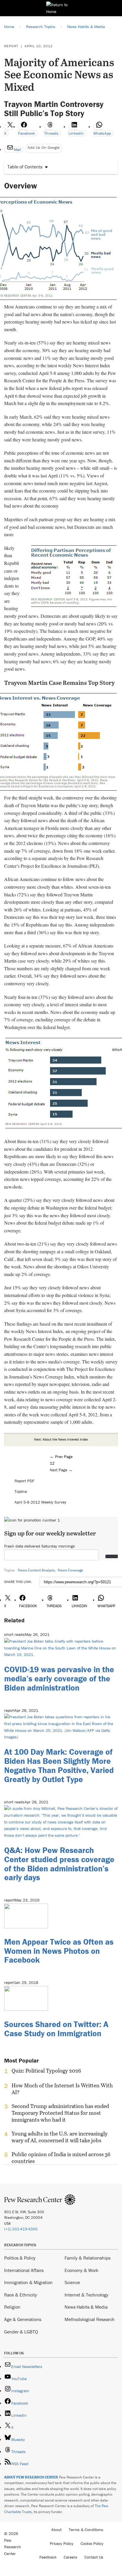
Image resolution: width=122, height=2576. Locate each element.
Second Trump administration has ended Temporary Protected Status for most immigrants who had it (60, 2113)
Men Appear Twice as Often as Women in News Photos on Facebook (59, 1951)
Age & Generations (23, 2319)
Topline (21, 1491)
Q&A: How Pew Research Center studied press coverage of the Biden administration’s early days (59, 1864)
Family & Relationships (88, 2258)
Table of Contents (25, 167)
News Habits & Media (86, 2307)
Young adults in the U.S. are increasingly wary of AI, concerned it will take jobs (60, 2137)
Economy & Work (81, 2270)
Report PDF (24, 1481)
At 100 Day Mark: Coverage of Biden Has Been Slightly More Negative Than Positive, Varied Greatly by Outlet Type (59, 1765)
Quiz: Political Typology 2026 (46, 2071)
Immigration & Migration (28, 2282)
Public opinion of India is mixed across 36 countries (61, 2158)
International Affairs (24, 2270)
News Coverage (70, 1570)
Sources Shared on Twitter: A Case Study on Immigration (56, 2029)
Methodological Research (90, 2319)
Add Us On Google (44, 147)
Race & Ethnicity (21, 2295)
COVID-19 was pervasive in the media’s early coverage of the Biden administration (59, 1678)
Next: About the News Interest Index (61, 1439)
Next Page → (61, 1470)
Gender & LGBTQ (21, 2332)
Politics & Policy (20, 2258)
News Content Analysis (36, 1570)
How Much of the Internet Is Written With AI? (62, 2089)
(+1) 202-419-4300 (21, 2229)
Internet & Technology (86, 2295)
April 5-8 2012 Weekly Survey (40, 1502)
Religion (12, 2307)
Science (72, 2282)
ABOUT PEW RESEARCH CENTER (31, 2477)
